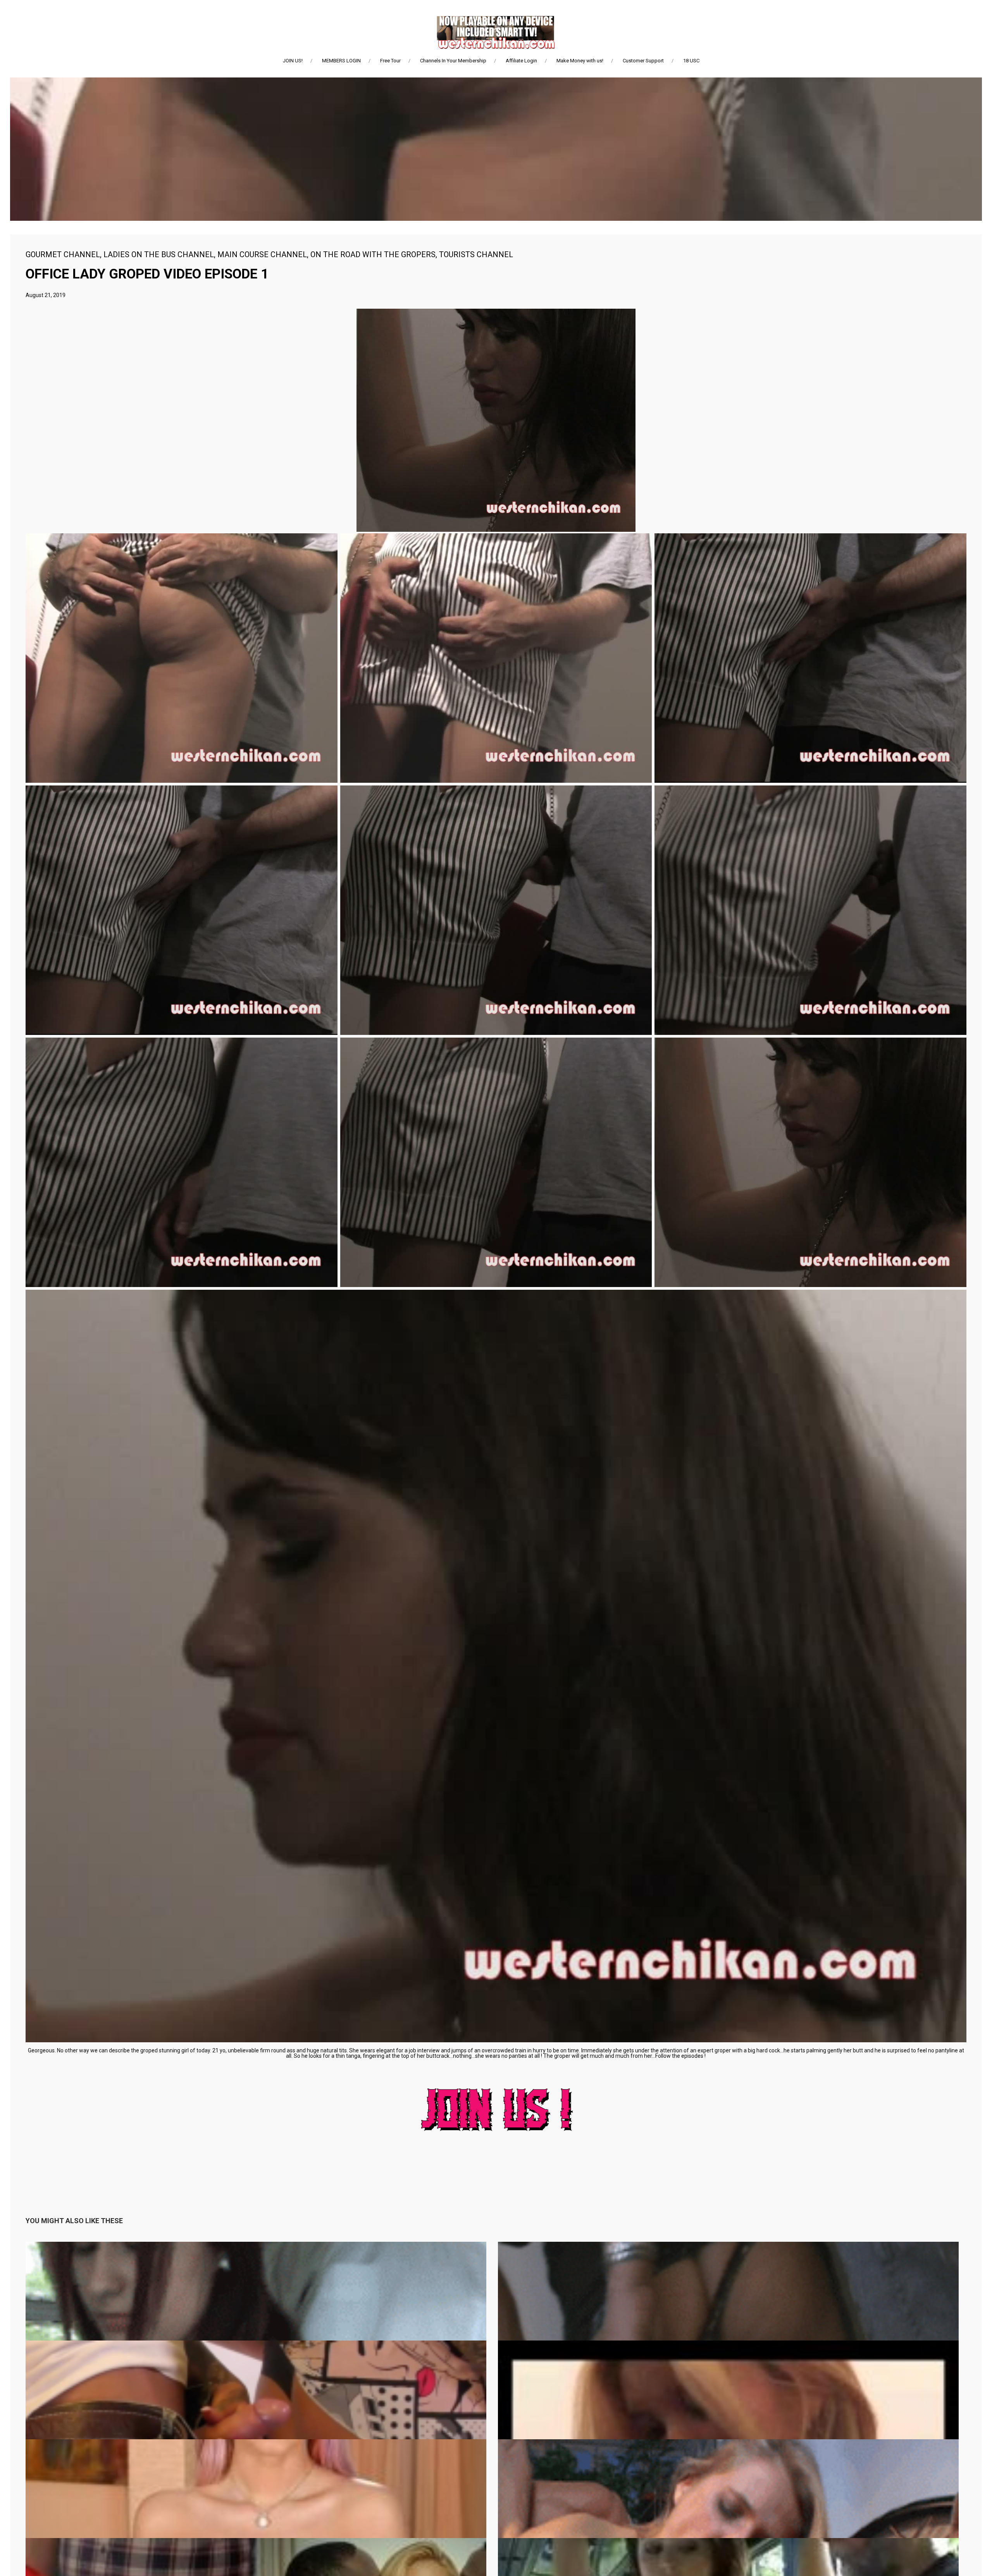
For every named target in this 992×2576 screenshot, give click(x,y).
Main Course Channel (262, 254)
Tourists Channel (476, 254)
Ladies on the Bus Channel (159, 254)
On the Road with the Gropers (373, 254)
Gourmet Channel (63, 254)
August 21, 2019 (46, 295)
